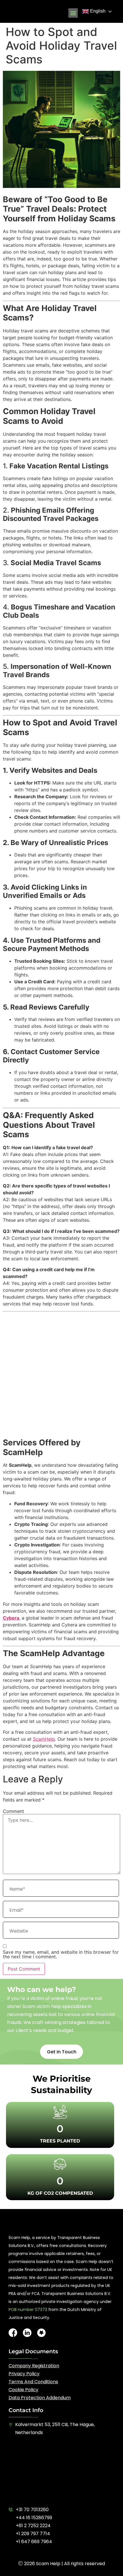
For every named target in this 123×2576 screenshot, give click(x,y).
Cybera (11, 1618)
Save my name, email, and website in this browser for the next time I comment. (61, 1954)
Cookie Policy (23, 2390)
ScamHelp (44, 1739)
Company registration (34, 2366)
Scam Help (48, 2564)
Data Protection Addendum (40, 2398)
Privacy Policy (24, 2374)
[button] (73, 13)
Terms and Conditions (33, 2382)
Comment (13, 1811)
